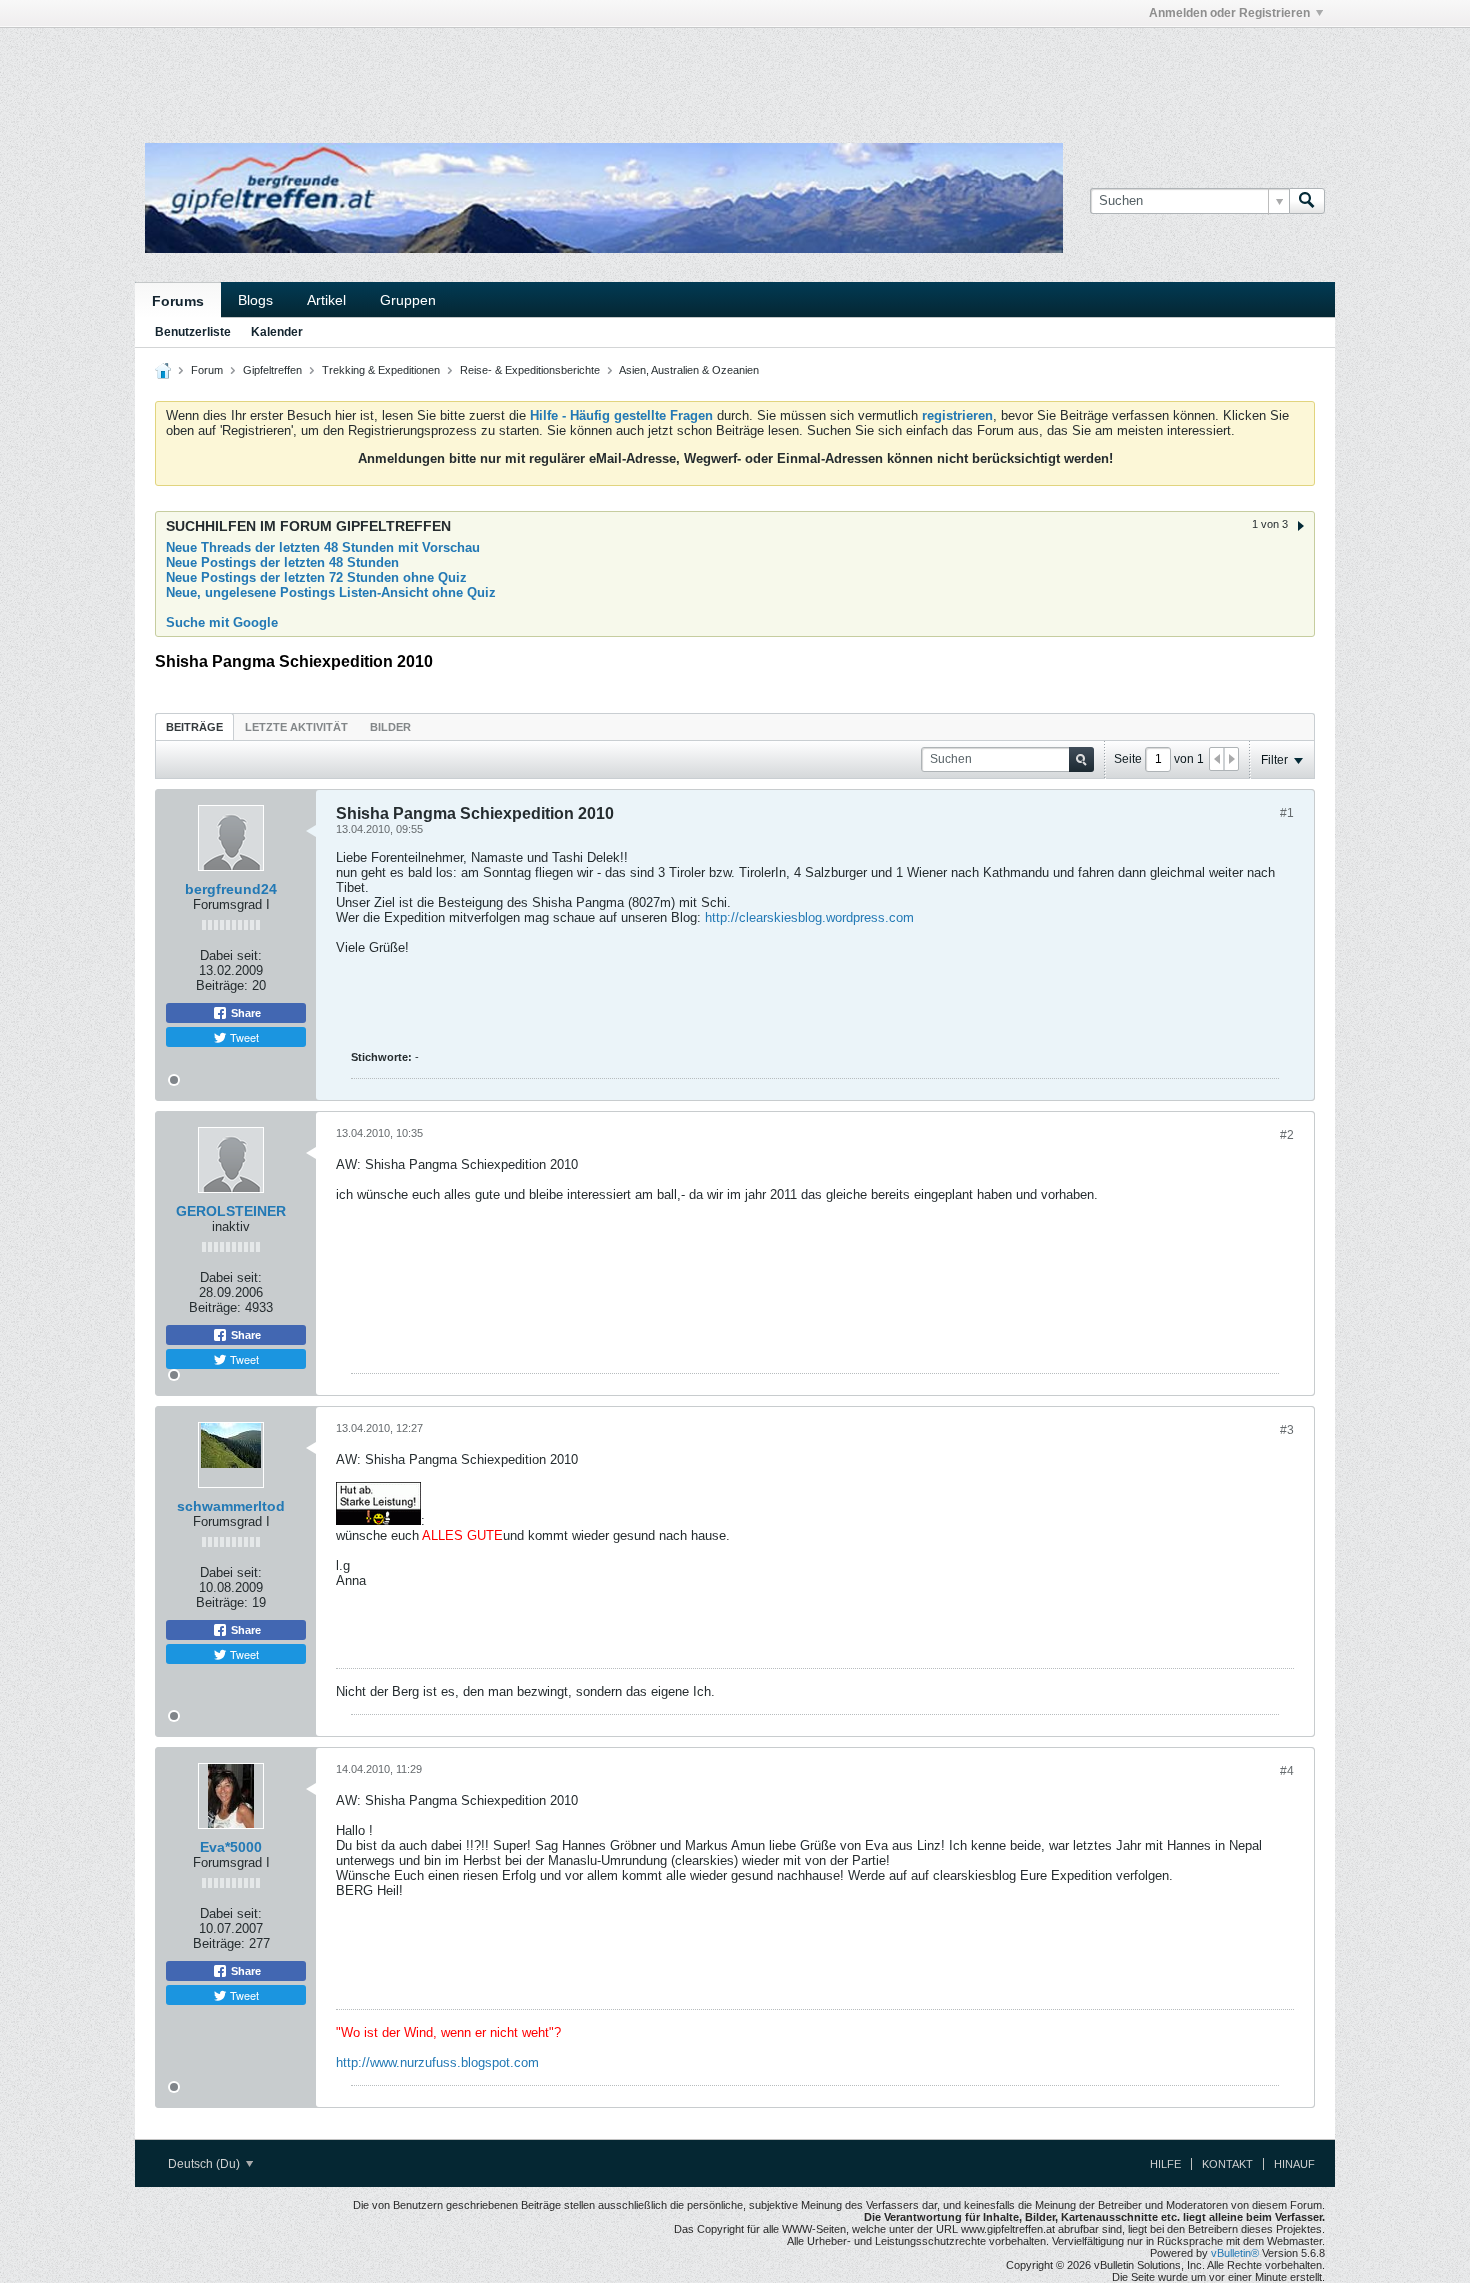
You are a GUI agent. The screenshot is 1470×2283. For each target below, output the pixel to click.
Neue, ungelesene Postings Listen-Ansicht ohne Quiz (331, 592)
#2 (1287, 1135)
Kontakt (1227, 2164)
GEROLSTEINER (231, 1211)
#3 (1287, 1430)
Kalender (277, 332)
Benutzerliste (193, 332)
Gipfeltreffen (272, 370)
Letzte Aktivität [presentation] (296, 727)
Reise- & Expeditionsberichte (530, 370)
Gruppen (408, 300)
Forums (178, 301)
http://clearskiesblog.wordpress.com (809, 917)
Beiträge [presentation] (194, 727)
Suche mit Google (222, 622)
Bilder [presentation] (390, 727)
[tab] (194, 726)
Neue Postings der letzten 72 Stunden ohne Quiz (316, 577)
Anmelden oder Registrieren (1229, 13)
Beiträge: (222, 985)
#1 (1287, 813)
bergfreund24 (231, 889)
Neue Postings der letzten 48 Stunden (282, 562)
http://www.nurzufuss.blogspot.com (437, 2062)
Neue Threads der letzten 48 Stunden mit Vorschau (323, 547)
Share (244, 1013)
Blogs (255, 300)
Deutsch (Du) (205, 2164)
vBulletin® (1235, 2253)
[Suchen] (1307, 201)
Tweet (243, 1037)
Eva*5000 (231, 1847)
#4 (1287, 1771)
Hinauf (1294, 2164)
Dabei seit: (231, 955)
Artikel (326, 300)
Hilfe (1165, 2164)
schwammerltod (231, 1506)
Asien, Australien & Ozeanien (689, 370)
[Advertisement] (435, 73)
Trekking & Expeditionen (381, 370)
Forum (207, 370)
